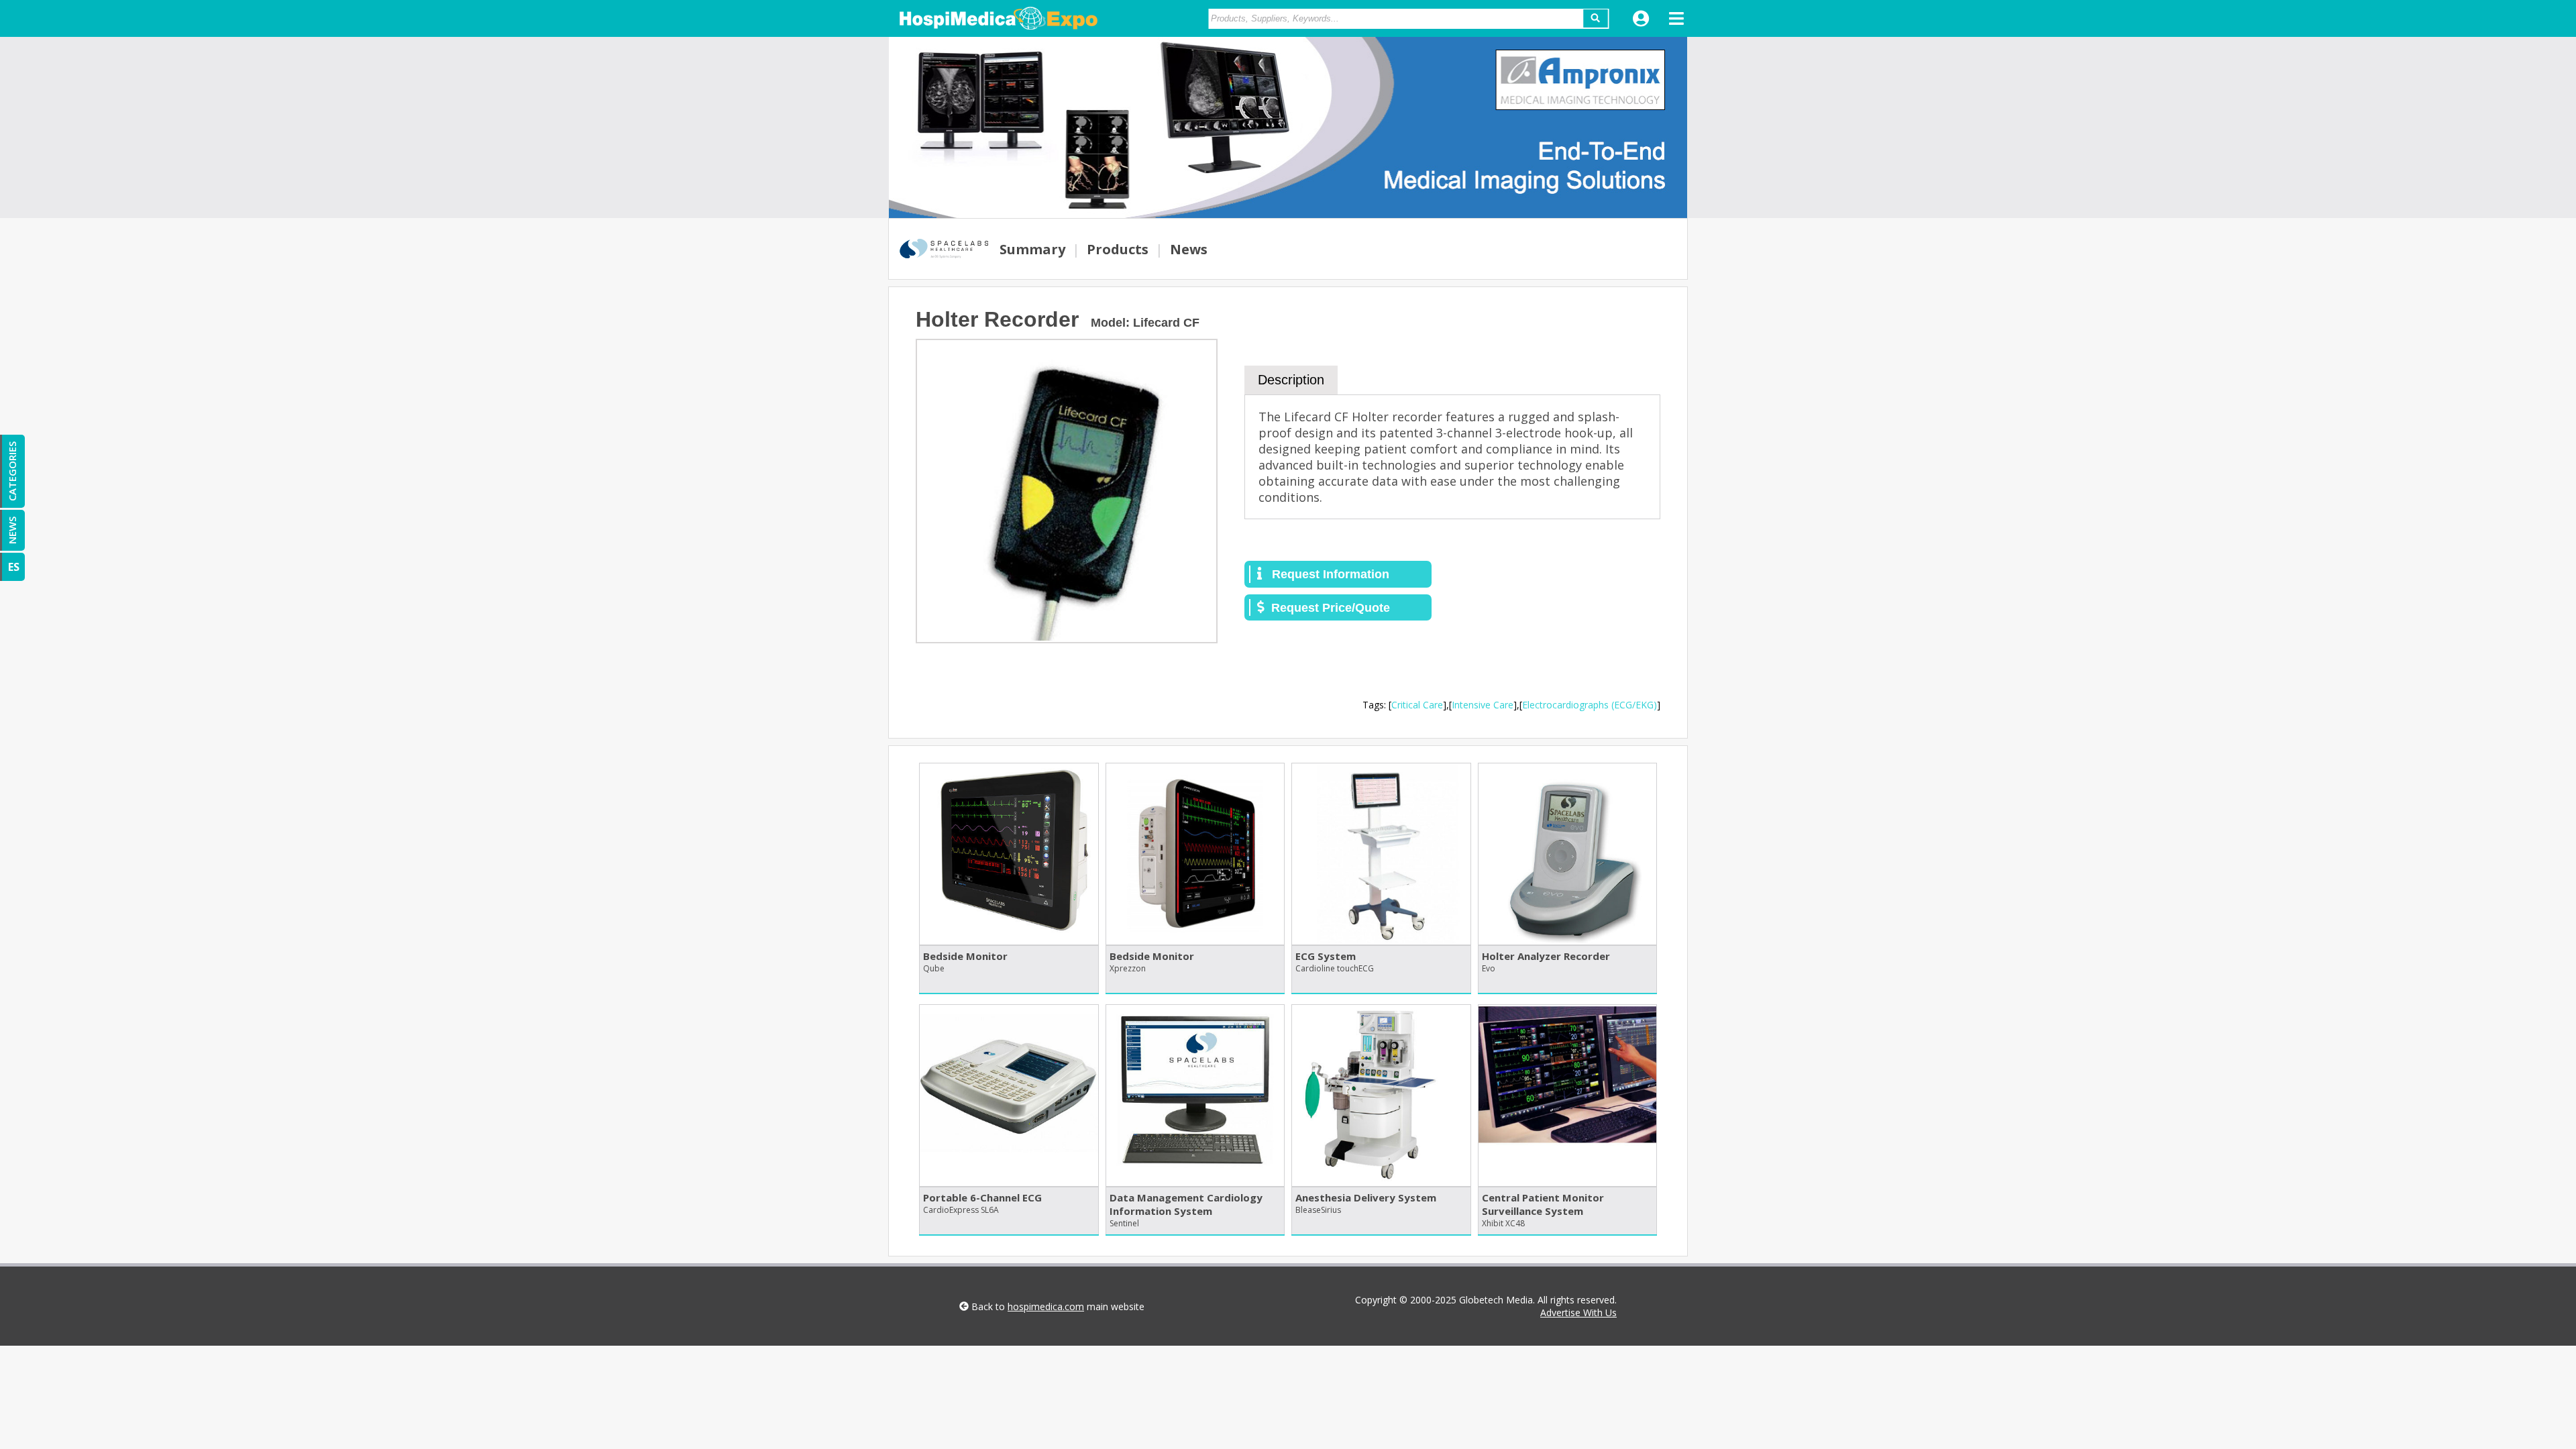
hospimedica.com (1046, 1306)
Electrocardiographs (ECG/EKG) (1590, 705)
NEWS (12, 530)
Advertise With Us (1578, 1312)
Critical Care (1417, 705)
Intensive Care (1483, 705)
